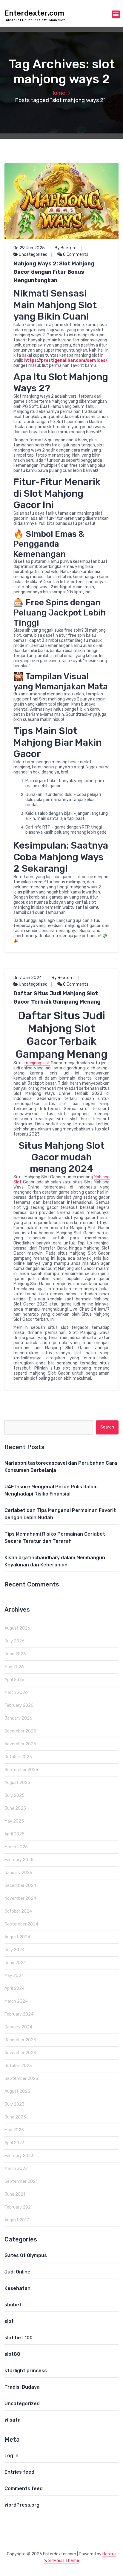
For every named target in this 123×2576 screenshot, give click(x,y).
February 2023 (19, 2156)
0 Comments (75, 254)
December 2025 (20, 1731)
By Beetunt (66, 248)
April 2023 (14, 2143)
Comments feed (24, 2488)
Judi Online (17, 2272)
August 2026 (17, 1628)
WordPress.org (22, 2505)
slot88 (12, 2354)
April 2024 (14, 1988)
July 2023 (14, 2104)
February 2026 (19, 1705)
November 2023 (20, 2053)
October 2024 (18, 1911)
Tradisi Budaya (22, 2387)
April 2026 (14, 1680)
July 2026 (14, 1641)
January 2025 (18, 1873)
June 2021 (15, 2194)
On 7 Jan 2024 (28, 978)
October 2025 (18, 1757)
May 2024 (14, 1976)
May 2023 (14, 2130)
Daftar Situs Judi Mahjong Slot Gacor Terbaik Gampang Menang (57, 998)
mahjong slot (37, 1063)
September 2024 (21, 1924)
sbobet (13, 2305)
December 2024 (20, 1886)
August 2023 (17, 2091)
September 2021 (21, 2181)
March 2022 (16, 2169)
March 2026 (16, 1693)
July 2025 (14, 1795)
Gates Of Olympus (26, 2255)
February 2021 (19, 2207)
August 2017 (17, 2220)
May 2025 (14, 1821)
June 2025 (15, 1808)
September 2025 (21, 1770)
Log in (11, 2456)
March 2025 (16, 1847)
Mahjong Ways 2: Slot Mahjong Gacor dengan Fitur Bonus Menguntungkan (54, 272)
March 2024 (16, 2001)
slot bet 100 (19, 2338)
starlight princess (26, 2371)
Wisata (13, 2420)
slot (9, 2321)
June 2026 (15, 1654)
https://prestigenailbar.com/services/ (66, 360)
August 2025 (17, 1783)
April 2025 (14, 1834)
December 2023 (20, 2040)
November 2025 (20, 1744)
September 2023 (21, 2079)
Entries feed (19, 2472)
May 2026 (14, 1667)
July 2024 (14, 1950)
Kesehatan (17, 2288)
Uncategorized (33, 254)
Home (58, 93)
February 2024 (19, 2014)
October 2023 (18, 2066)
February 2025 (19, 1860)
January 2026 (18, 1718)
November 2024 (20, 1898)
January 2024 (18, 2027)
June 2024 (15, 1963)
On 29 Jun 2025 (29, 248)
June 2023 (15, 2117)
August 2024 (17, 1937)
